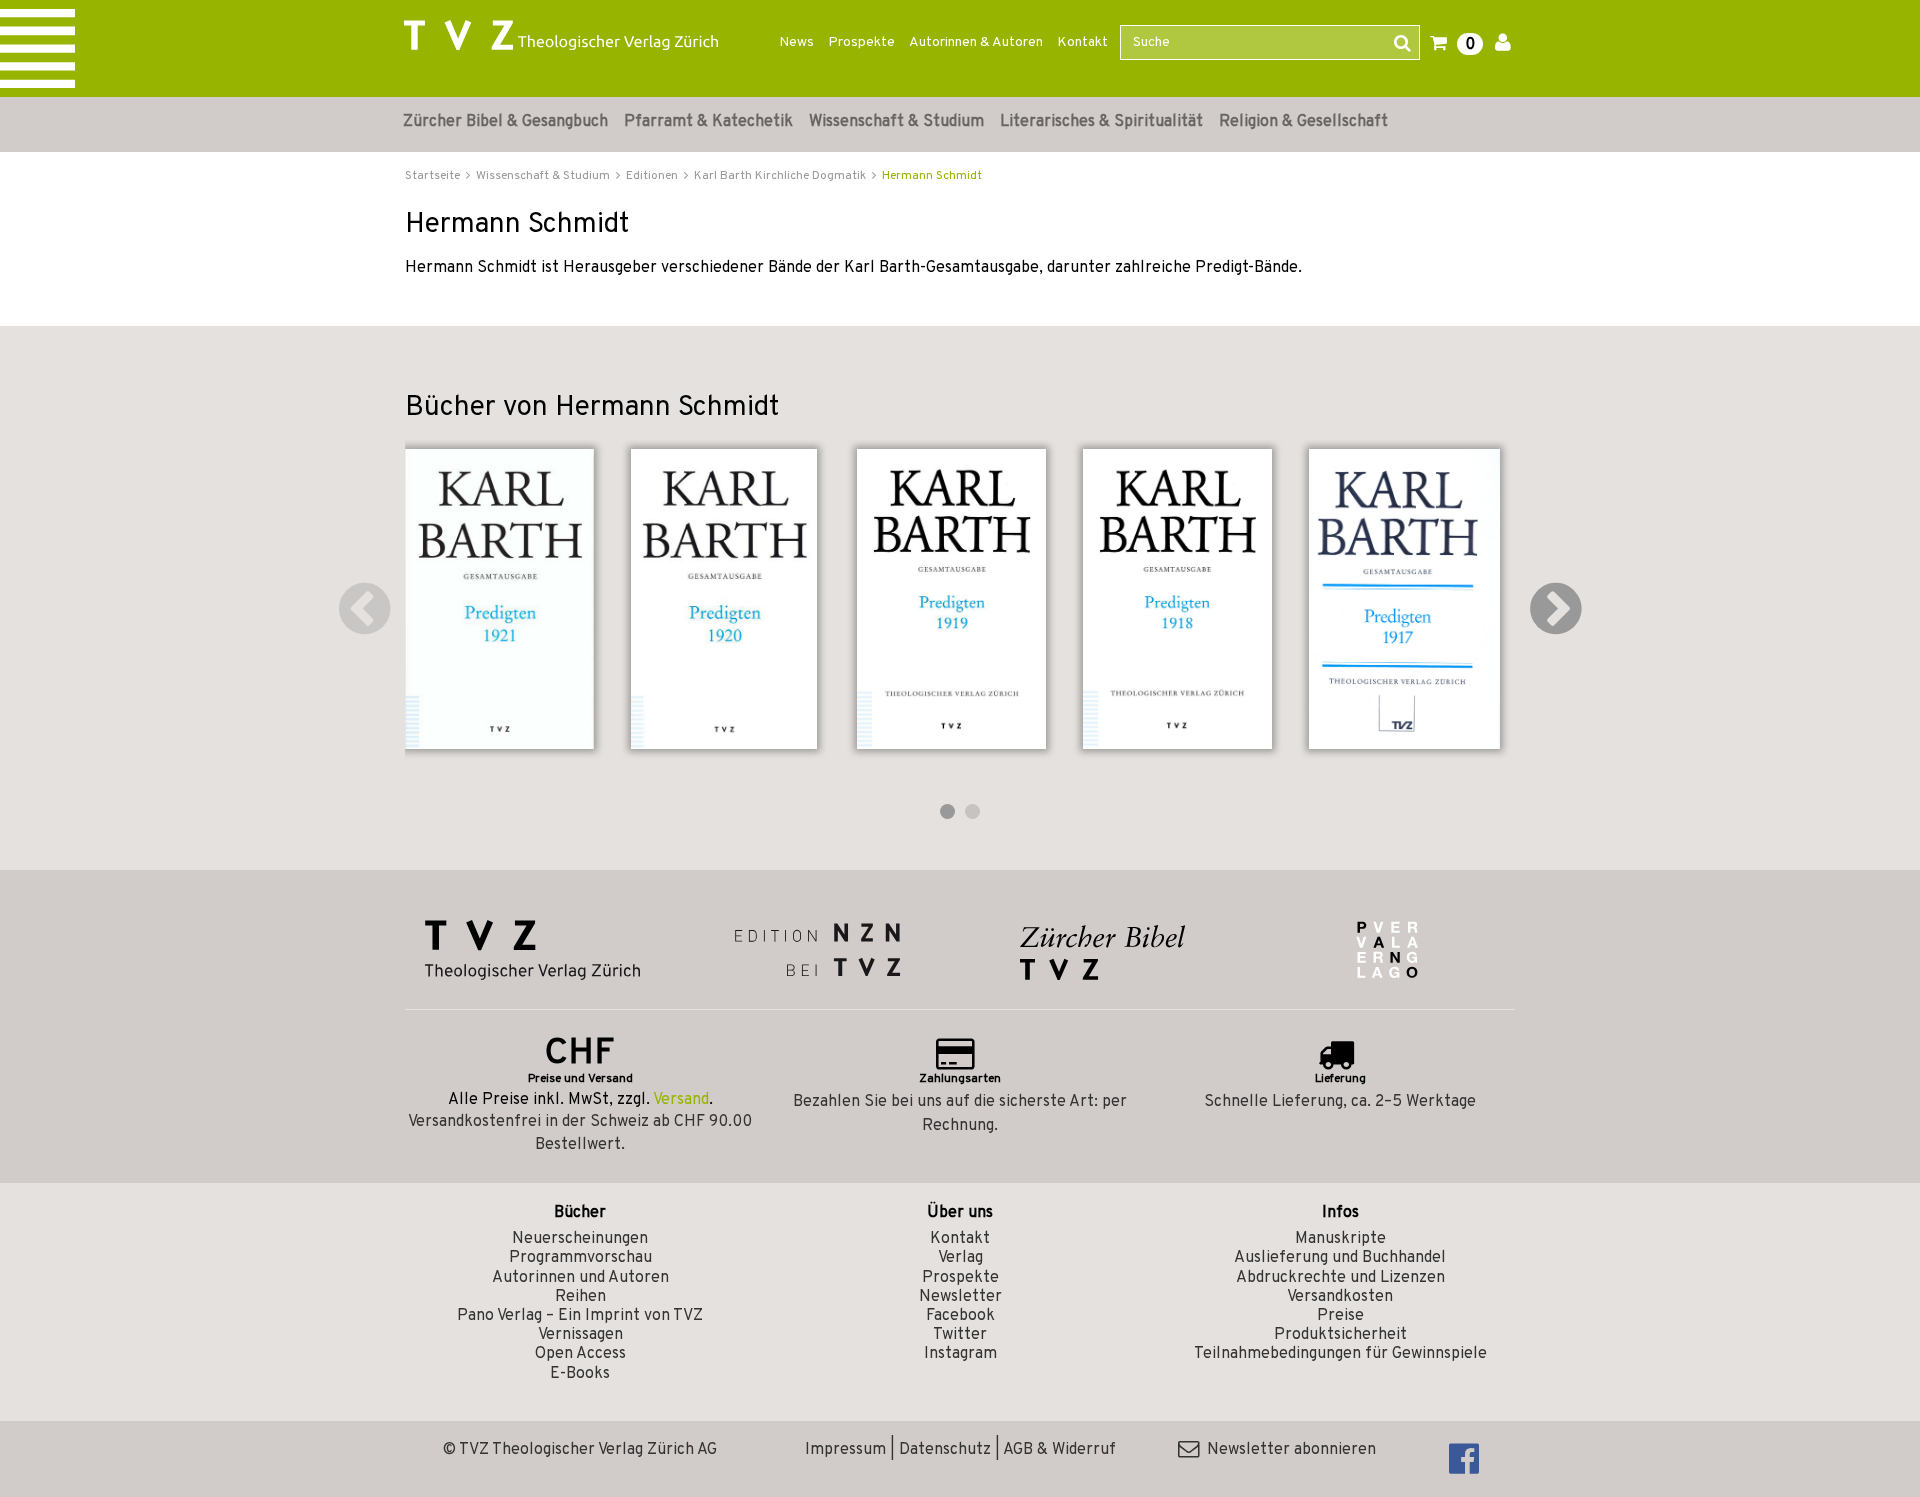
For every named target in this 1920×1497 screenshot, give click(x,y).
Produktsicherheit (1340, 1335)
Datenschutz (945, 1450)
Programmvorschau (580, 1258)
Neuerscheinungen (580, 1239)
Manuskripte (1340, 1239)
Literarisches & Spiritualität (1101, 122)
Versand (681, 1100)
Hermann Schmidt (932, 176)
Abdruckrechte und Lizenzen (1340, 1278)
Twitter (960, 1335)
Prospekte (861, 42)
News (796, 42)
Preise (1340, 1316)
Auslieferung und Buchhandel (1340, 1258)
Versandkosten (1340, 1297)
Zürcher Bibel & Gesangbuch (505, 122)
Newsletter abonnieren (1287, 1450)
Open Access (580, 1354)
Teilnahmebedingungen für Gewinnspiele (1340, 1354)
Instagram (960, 1354)
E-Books (580, 1374)
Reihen (580, 1297)
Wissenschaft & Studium (896, 122)
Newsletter (960, 1297)
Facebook (960, 1316)
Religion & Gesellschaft (1303, 122)
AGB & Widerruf (1059, 1450)
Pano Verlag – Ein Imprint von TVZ (580, 1316)
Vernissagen (580, 1335)
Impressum (845, 1450)
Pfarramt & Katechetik (708, 122)
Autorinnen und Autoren (580, 1278)
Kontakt (1082, 42)
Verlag (960, 1258)
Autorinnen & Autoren (976, 42)
